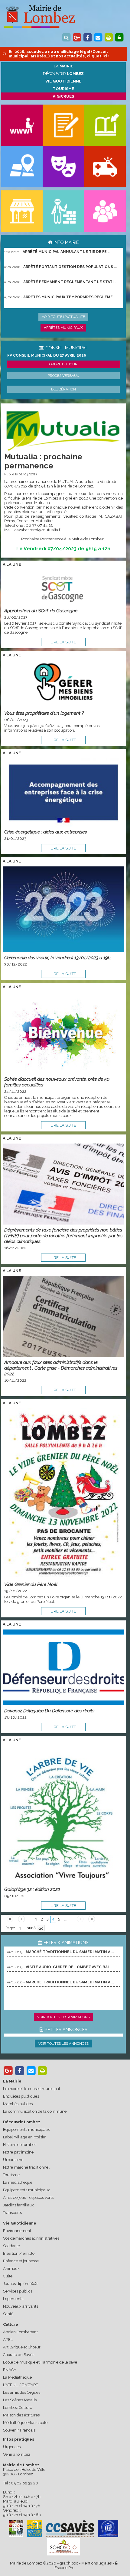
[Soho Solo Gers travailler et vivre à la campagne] (63, 2547)
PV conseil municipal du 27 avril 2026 (47, 355)
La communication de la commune (35, 2111)
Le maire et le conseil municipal (32, 2089)
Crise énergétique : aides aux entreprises (45, 832)
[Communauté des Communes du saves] (70, 2529)
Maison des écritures (21, 2415)
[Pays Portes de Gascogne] (34, 2529)
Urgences (12, 2447)
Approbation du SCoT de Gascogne (41, 611)
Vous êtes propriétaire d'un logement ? (44, 713)
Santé (8, 2314)
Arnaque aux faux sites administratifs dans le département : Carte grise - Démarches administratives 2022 (61, 1368)
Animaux (11, 2269)
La (63, 66)
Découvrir (63, 74)
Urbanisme (13, 2160)
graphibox (69, 2563)
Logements (13, 2299)
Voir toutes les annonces (63, 2044)
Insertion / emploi (19, 2253)
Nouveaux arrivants (21, 2306)
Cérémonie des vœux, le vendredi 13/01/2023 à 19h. (58, 958)
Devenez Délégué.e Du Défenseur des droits (49, 1711)
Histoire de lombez (20, 2145)
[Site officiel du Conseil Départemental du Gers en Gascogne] (16, 2536)
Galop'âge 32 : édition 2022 (32, 1889)
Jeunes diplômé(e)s (21, 2284)
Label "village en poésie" (25, 2137)
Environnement (17, 2231)
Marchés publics (18, 2104)
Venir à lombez (17, 2454)
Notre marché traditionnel (26, 2167)
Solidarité (11, 2246)
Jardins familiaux (18, 2205)
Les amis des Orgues (22, 2392)
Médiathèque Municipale (25, 2423)
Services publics (18, 2291)
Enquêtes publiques (21, 2096)
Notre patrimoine (18, 2152)
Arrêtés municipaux (63, 328)
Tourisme (11, 2175)
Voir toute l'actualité (63, 317)
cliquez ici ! (98, 56)
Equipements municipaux (26, 2129)
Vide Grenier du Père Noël (31, 1584)
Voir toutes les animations (63, 2017)
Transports (12, 2213)
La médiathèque (18, 2182)
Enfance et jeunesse (21, 2261)
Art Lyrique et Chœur (22, 2347)
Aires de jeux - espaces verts (28, 2197)
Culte (8, 2276)
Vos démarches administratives (31, 2238)
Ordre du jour (63, 364)
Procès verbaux (63, 376)
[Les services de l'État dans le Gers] (108, 2529)
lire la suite (63, 642)
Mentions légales (96, 2563)
